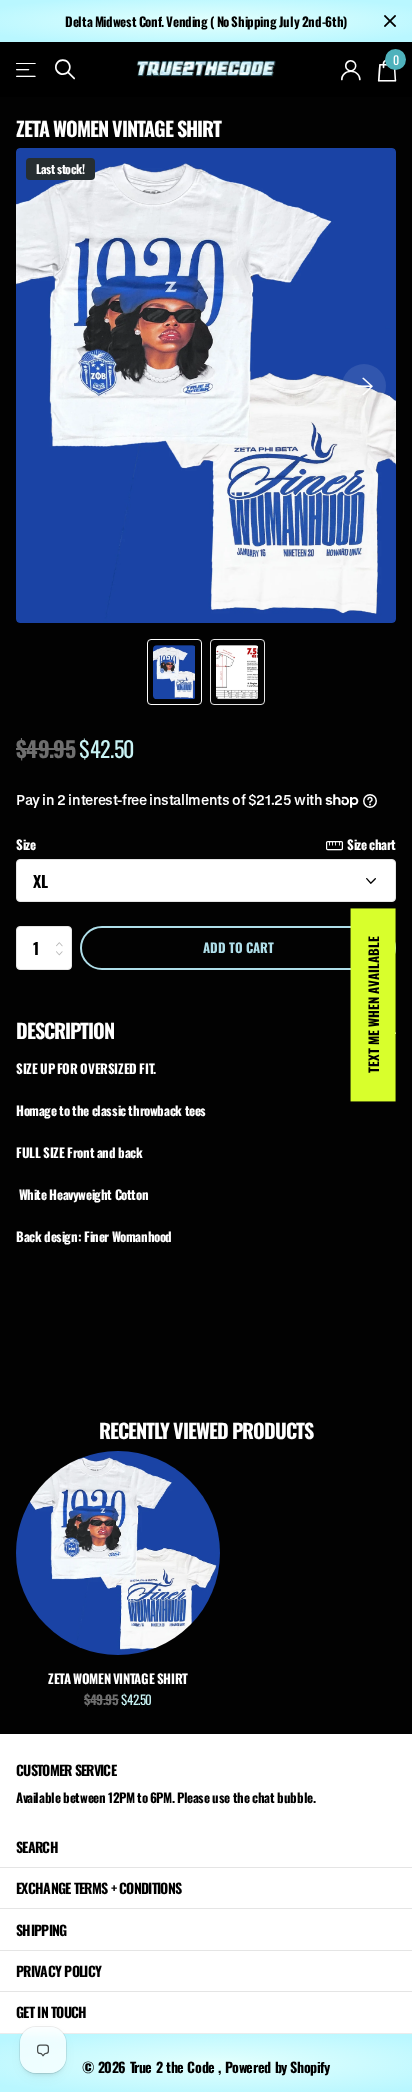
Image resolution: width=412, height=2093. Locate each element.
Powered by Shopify (277, 2066)
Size (206, 844)
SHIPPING (41, 1929)
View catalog (27, 69)
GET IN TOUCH (51, 2011)
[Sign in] (351, 70)
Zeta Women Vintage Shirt (118, 1678)
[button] (364, 385)
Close (390, 21)
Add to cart (238, 947)
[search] (65, 69)
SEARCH (37, 1846)
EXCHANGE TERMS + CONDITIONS (98, 1887)
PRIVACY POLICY (58, 1970)
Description (65, 1030)
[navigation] (174, 672)
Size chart (371, 844)
